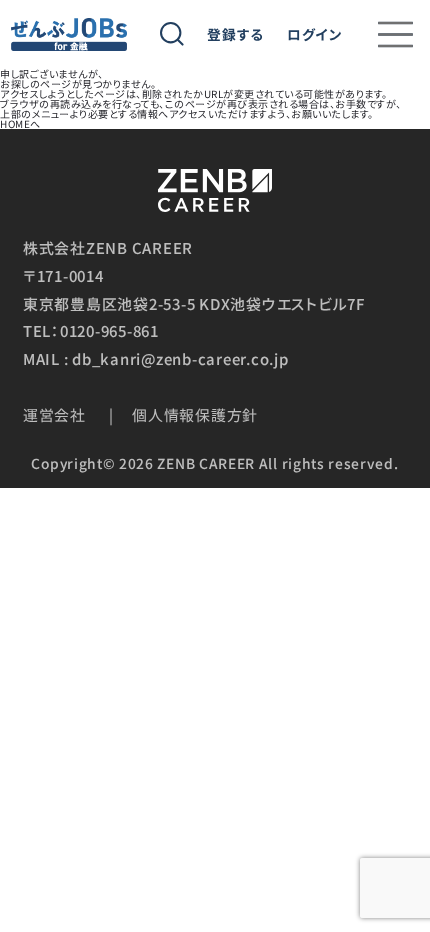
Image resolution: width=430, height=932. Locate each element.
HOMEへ (20, 123)
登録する (235, 35)
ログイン (315, 35)
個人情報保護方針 (195, 414)
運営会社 (54, 414)
